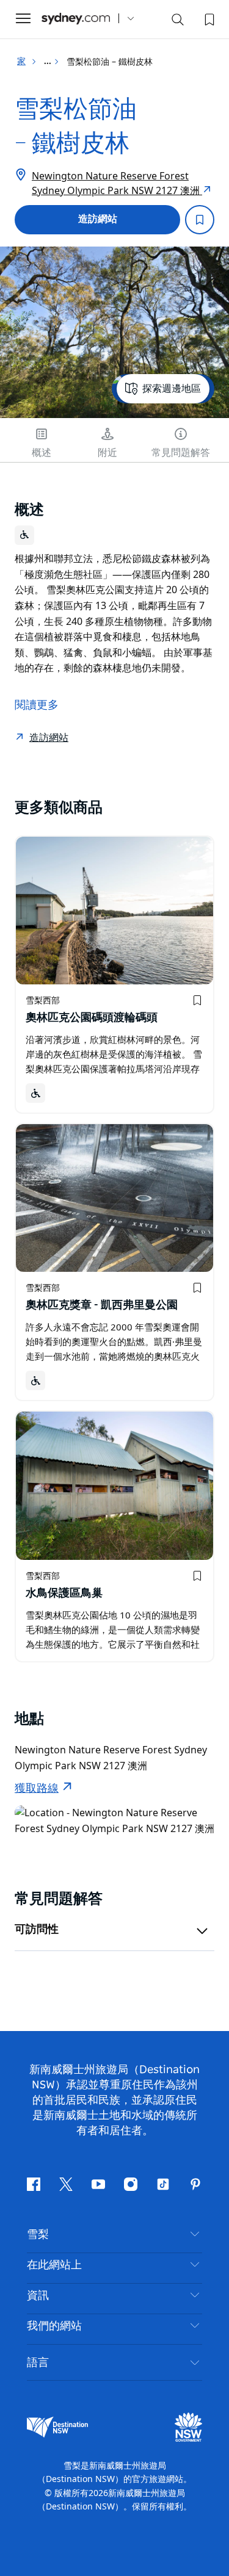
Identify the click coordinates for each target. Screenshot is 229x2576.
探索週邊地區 (172, 389)
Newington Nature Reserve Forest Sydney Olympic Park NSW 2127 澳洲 (117, 183)
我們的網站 (54, 2326)
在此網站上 (54, 2265)
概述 (42, 453)
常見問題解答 (181, 453)
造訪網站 (98, 219)
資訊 (38, 2296)
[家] (76, 19)
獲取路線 (37, 1789)
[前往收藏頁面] (208, 18)
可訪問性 (37, 1930)
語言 (38, 2362)
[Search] (178, 22)
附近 (107, 453)
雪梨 (38, 2235)
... (49, 62)
